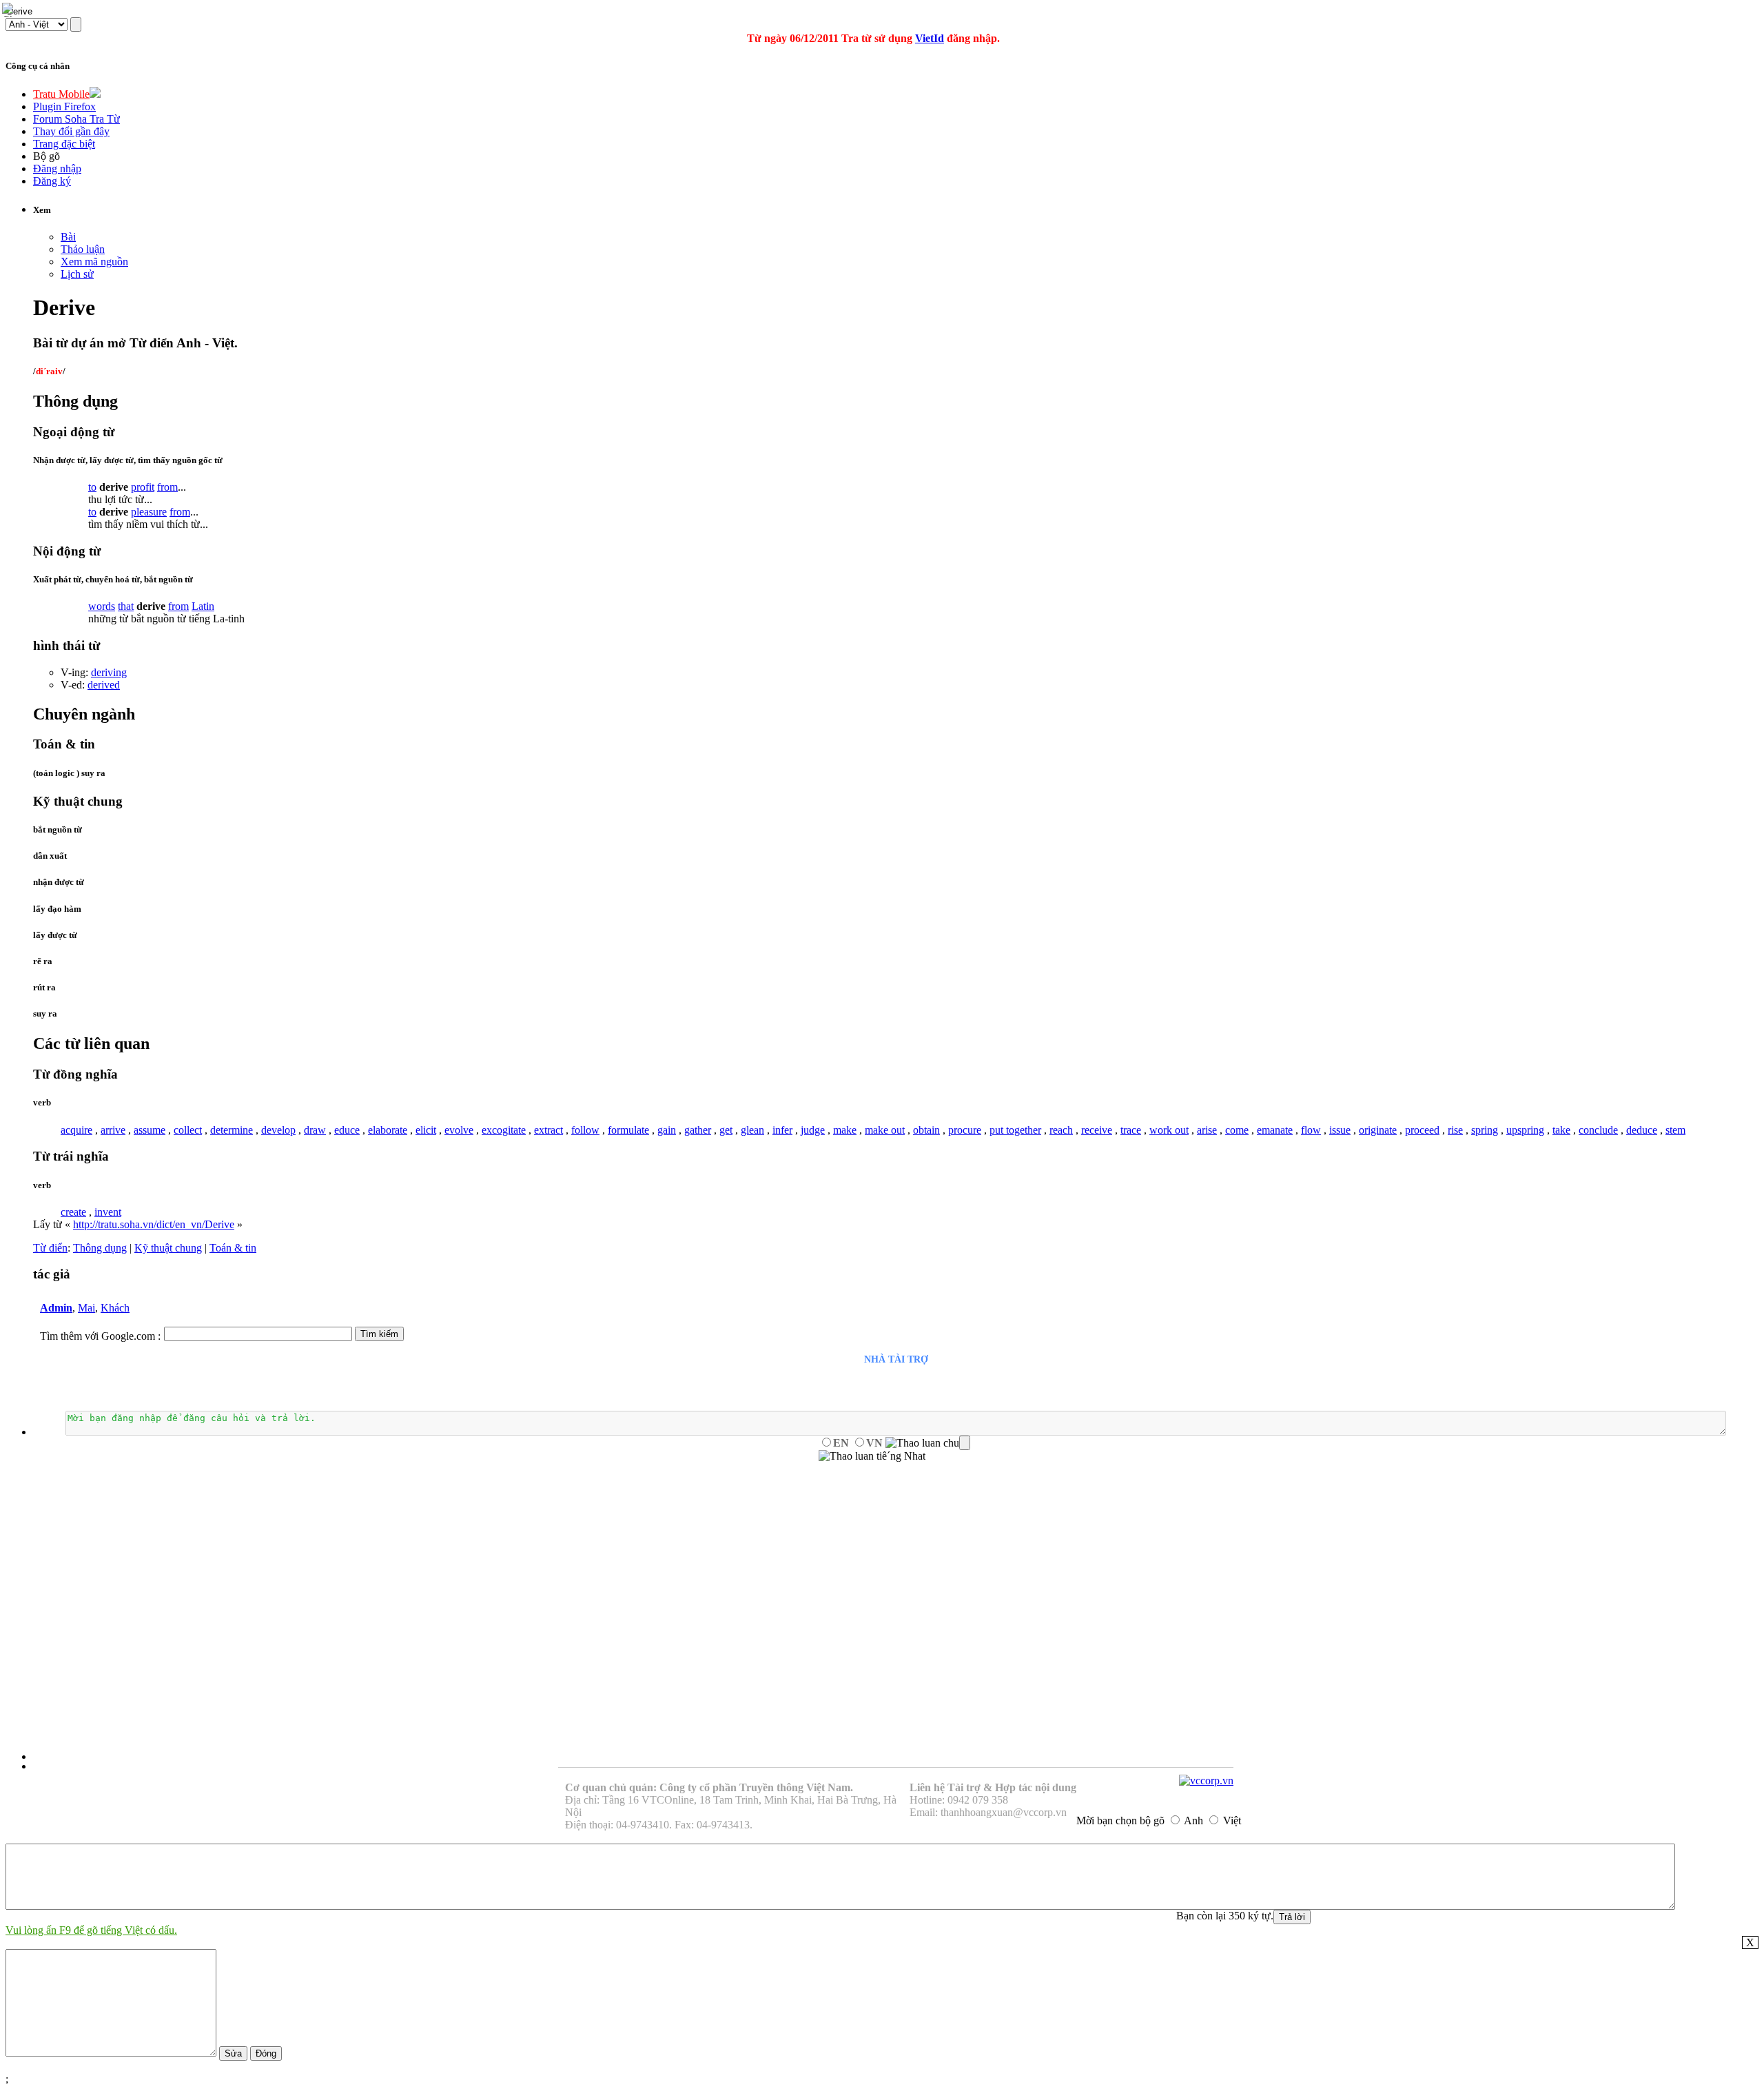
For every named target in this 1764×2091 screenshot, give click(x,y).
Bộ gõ (47, 156)
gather (698, 1130)
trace (1131, 1130)
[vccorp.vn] (1206, 1781)
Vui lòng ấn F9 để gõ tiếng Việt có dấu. (91, 1930)
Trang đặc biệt (64, 144)
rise (1455, 1130)
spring (1485, 1130)
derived (104, 685)
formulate (628, 1130)
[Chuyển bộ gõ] (10, 10)
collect (188, 1130)
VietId (930, 38)
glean (752, 1130)
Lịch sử (77, 274)
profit (143, 487)
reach (1061, 1130)
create (73, 1212)
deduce (1642, 1130)
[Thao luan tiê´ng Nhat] (872, 1456)
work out (1169, 1130)
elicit (426, 1130)
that (126, 606)
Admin (56, 1308)
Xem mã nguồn (94, 262)
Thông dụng (100, 1248)
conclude (1598, 1130)
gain (667, 1130)
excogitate (504, 1130)
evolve (459, 1130)
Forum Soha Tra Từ (76, 119)
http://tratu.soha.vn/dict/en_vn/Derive (154, 1224)
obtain (926, 1130)
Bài (68, 237)
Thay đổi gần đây (71, 131)
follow (585, 1130)
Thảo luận (83, 249)
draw (315, 1130)
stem (1675, 1130)
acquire (76, 1130)
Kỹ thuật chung (168, 1248)
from (167, 487)
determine (232, 1130)
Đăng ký (52, 181)
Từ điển (50, 1248)
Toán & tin (233, 1248)
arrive (113, 1130)
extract (548, 1130)
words (102, 606)
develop (278, 1130)
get (726, 1130)
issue (1340, 1130)
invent (108, 1212)
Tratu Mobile (61, 94)
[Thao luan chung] (928, 1443)
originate (1378, 1130)
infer (782, 1130)
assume (150, 1130)
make (845, 1130)
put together (1015, 1130)
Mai (86, 1308)
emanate (1275, 1130)
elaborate (388, 1130)
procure (965, 1130)
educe (347, 1130)
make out (885, 1130)
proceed (1422, 1130)
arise (1207, 1130)
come (1237, 1130)
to (92, 487)
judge (813, 1130)
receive (1097, 1130)
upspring (1525, 1130)
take (1561, 1130)
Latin (203, 606)
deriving (109, 672)
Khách (115, 1308)
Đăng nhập (57, 169)
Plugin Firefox (64, 106)
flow (1311, 1130)
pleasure (149, 512)
